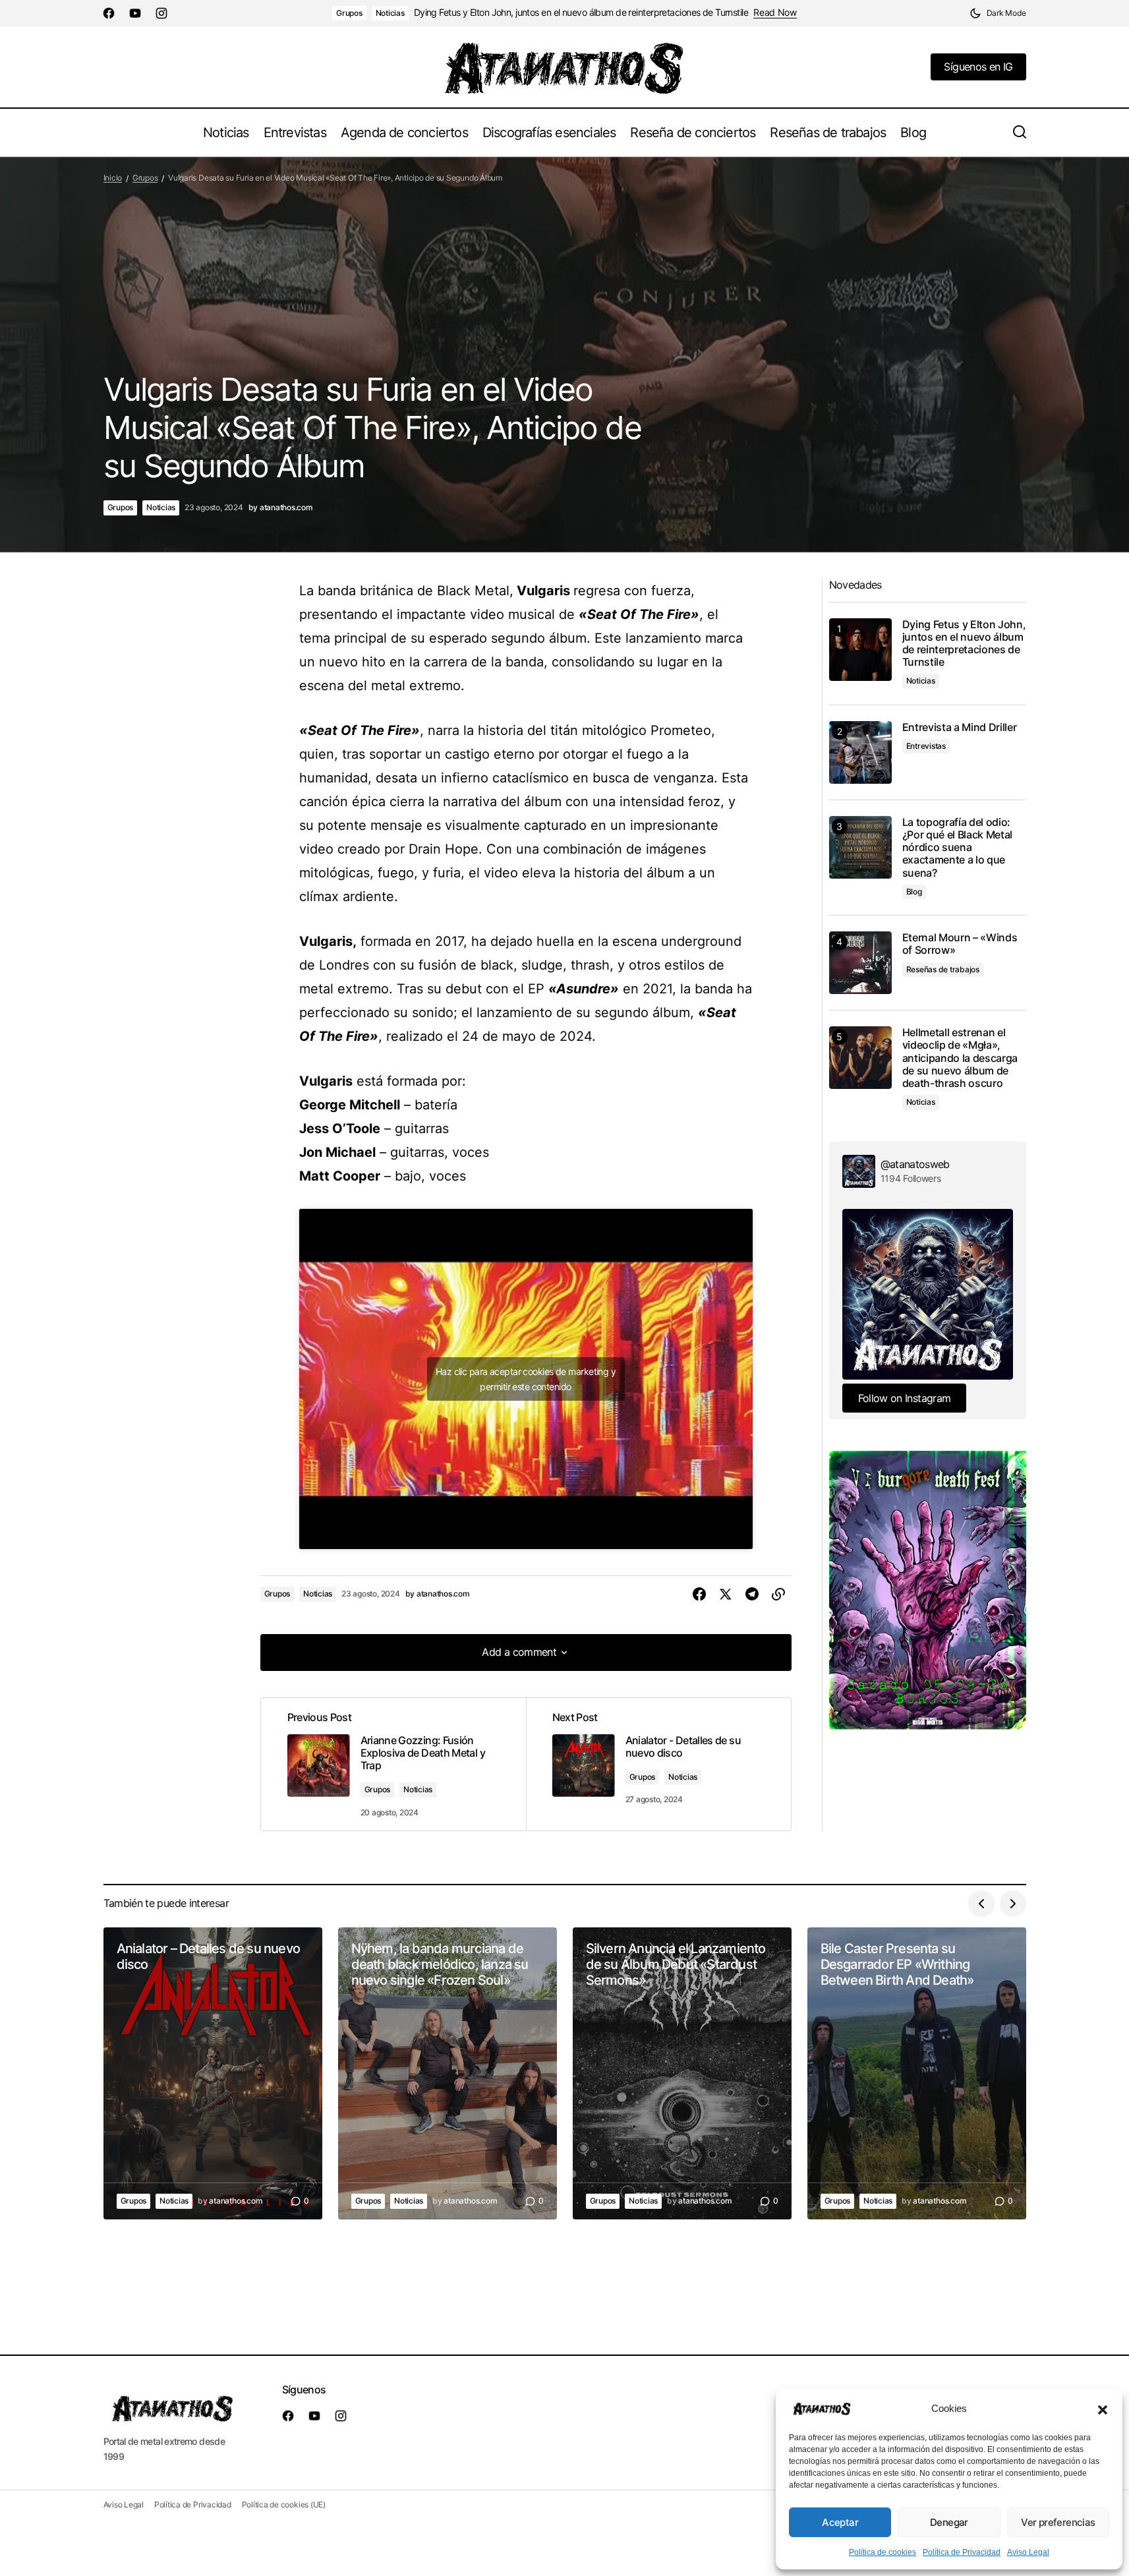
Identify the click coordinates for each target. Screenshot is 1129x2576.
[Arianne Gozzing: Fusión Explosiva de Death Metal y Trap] (393, 1765)
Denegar (949, 2522)
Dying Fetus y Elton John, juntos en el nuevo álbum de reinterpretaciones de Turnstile (581, 13)
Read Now (775, 13)
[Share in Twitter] (726, 1595)
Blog (914, 892)
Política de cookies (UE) (284, 2504)
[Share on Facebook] (699, 1595)
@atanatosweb (915, 1164)
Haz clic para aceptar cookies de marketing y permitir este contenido (526, 1379)
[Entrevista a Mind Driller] (860, 752)
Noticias (390, 13)
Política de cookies (883, 2552)
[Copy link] (778, 1595)
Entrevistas (926, 746)
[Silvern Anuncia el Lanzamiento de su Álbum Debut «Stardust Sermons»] (682, 2073)
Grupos (349, 13)
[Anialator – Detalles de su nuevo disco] (213, 2073)
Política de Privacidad (962, 2552)
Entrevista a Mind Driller (960, 727)
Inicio (113, 178)
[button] (1103, 2409)
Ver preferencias (1058, 2522)
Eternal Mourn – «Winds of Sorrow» (960, 944)
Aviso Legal (1028, 2552)
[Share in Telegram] (752, 1595)
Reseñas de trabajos (943, 969)
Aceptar (840, 2522)
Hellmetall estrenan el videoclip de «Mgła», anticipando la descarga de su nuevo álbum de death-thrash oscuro (960, 1058)
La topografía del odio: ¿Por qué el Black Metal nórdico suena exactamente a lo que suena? (958, 848)
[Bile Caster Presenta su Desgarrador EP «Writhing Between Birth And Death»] (917, 2073)
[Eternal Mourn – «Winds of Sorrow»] (860, 963)
